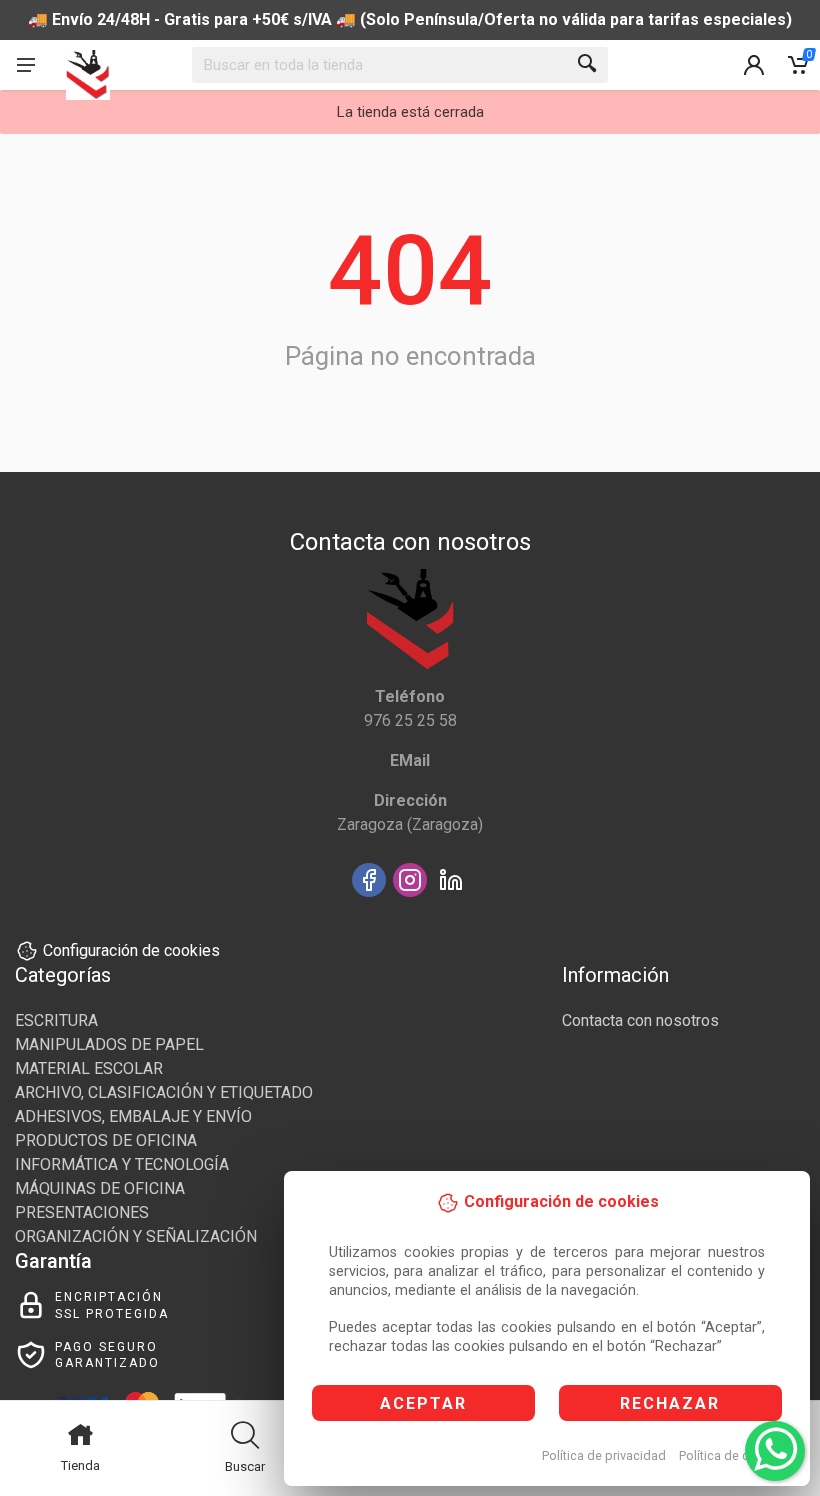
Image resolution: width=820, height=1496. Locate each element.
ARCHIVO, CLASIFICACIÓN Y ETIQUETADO (164, 1092)
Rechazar (670, 1403)
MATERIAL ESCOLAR (89, 1068)
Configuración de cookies (131, 950)
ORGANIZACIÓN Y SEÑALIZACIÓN (136, 1236)
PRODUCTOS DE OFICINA (106, 1140)
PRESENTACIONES (82, 1212)
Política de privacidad (604, 1455)
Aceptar (423, 1403)
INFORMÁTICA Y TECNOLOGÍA (122, 1164)
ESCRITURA (56, 1020)
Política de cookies (733, 1455)
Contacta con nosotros (640, 1020)
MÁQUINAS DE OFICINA (100, 1188)
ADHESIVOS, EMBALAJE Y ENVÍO (133, 1116)
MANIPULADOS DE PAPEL (109, 1044)
